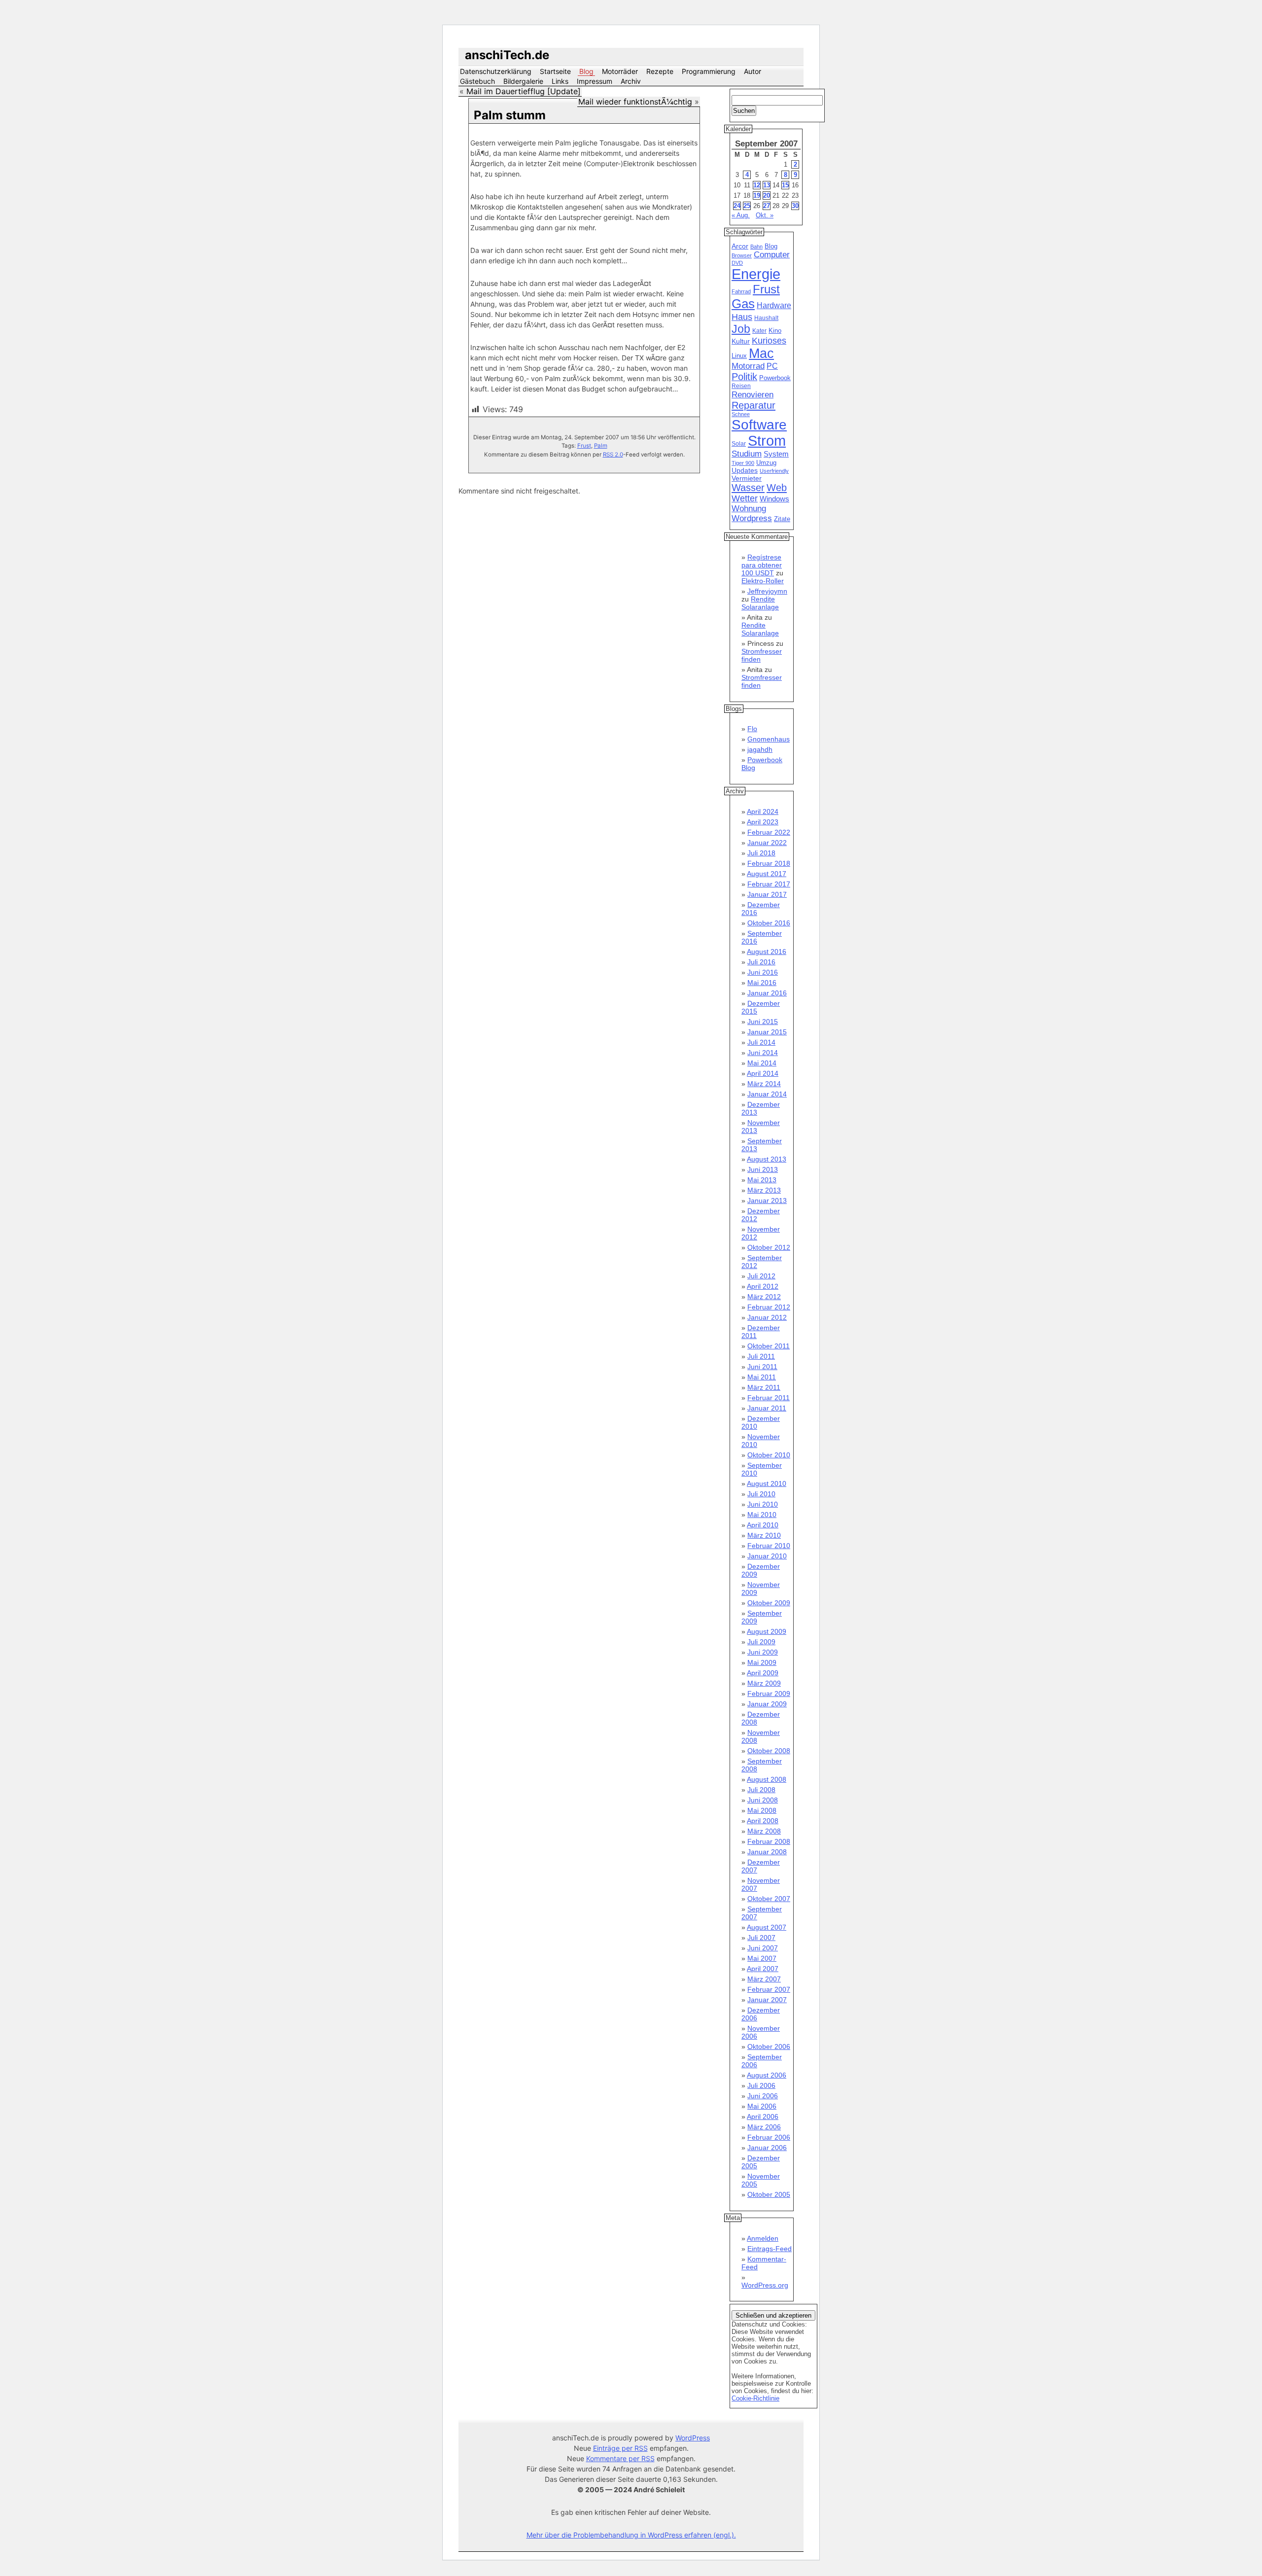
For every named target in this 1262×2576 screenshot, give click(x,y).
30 (795, 206)
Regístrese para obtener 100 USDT (762, 565)
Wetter (745, 498)
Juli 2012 (761, 1276)
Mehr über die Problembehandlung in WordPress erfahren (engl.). (631, 2535)
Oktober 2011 (769, 1346)
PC (772, 366)
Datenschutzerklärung (496, 71)
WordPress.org (765, 2285)
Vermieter (747, 478)
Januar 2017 (767, 894)
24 (737, 206)
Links (560, 81)
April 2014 (763, 1073)
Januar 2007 (767, 2000)
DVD (737, 263)
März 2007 (764, 1979)
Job (741, 329)
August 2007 (767, 1927)
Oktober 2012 (769, 1247)
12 (757, 185)
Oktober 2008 (769, 1751)
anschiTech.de (507, 55)
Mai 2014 (762, 1063)
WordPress (693, 2438)
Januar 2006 (767, 2148)
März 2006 (764, 2127)
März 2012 (764, 1297)
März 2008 (764, 1831)
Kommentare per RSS (620, 2458)
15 (785, 185)
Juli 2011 (761, 1356)
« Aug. (741, 215)
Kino (775, 331)
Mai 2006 (762, 2106)
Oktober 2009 (769, 1603)
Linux (739, 356)
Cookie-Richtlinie (755, 2398)
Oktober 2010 (769, 1455)
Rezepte (660, 71)
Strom (767, 441)
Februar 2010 (769, 1546)
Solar (739, 444)
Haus (742, 317)
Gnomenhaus (769, 739)
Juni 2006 (763, 2096)
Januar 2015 (767, 1032)
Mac (761, 353)
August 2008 (767, 1779)
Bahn (756, 247)
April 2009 (763, 1673)
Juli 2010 (761, 1494)
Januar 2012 (767, 1317)
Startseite (555, 71)
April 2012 (763, 1286)
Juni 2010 (763, 1504)
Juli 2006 (761, 2085)
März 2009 (764, 1683)
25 (747, 206)
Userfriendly (774, 471)
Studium (747, 454)
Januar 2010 (767, 1556)
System (776, 454)
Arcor (740, 246)
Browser (742, 255)
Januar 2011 (767, 1408)
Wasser (748, 488)
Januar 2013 (767, 1200)
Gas (743, 304)
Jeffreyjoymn (767, 591)
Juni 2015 (763, 1022)
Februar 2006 (769, 2137)
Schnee (741, 414)
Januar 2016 (767, 993)
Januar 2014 (767, 1094)
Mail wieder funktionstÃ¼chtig (635, 102)
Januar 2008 (767, 1852)
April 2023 (763, 822)
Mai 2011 (762, 1377)
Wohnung (749, 509)
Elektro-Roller (763, 581)
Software (759, 425)
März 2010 (764, 1535)
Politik (744, 377)
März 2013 (764, 1190)
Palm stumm (510, 115)
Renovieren (753, 394)
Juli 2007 (761, 1938)
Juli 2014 (761, 1042)
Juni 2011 (762, 1367)
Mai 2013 (762, 1180)
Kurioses (769, 341)
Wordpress (752, 518)
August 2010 (767, 1483)
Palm (601, 446)
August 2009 (767, 1631)
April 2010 (763, 1525)
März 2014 (764, 1084)
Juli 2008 (761, 1790)
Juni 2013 (763, 1169)
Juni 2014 (763, 1053)
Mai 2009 (762, 1662)
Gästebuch (477, 81)
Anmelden (763, 2238)
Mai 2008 (762, 1810)
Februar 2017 (769, 884)
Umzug (766, 463)
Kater (759, 331)
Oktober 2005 (769, 2194)
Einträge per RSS (620, 2448)
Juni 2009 (763, 1652)
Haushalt (766, 318)
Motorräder (620, 71)
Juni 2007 (763, 1948)
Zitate (782, 519)
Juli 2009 (761, 1642)
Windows (774, 499)
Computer (772, 255)
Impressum (595, 81)
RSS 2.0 (613, 455)
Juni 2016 (763, 972)
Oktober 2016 (769, 923)
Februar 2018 (769, 863)
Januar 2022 (767, 843)
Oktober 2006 (769, 2047)
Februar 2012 (769, 1307)
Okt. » (765, 215)
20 (767, 195)
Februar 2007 (769, 1989)
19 (757, 195)
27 (767, 206)
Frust (584, 446)
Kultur (741, 341)
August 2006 (767, 2075)
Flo (752, 729)
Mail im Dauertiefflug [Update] (524, 91)
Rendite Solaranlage (760, 603)
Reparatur (754, 405)
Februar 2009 (769, 1694)
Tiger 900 (743, 463)
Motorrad (748, 366)
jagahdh (760, 749)
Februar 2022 (769, 832)
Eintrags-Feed (770, 2249)
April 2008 (763, 1821)
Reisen (741, 386)
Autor (753, 71)
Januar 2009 (767, 1704)
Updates (745, 470)
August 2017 (767, 874)
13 (767, 185)
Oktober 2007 (769, 1899)
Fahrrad (741, 291)
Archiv (631, 81)
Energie (756, 274)
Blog (586, 71)
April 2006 (763, 2117)
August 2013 (767, 1159)
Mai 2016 (762, 983)
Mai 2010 (762, 1515)
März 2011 (764, 1387)
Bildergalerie (523, 81)
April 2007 (763, 1969)
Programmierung (709, 71)
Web (777, 488)
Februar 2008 (769, 1841)
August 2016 (767, 952)
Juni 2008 (763, 1800)
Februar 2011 (769, 1398)
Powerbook (775, 378)
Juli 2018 (761, 853)
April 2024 (763, 812)
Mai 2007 (762, 1958)
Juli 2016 (761, 962)
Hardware (774, 305)
